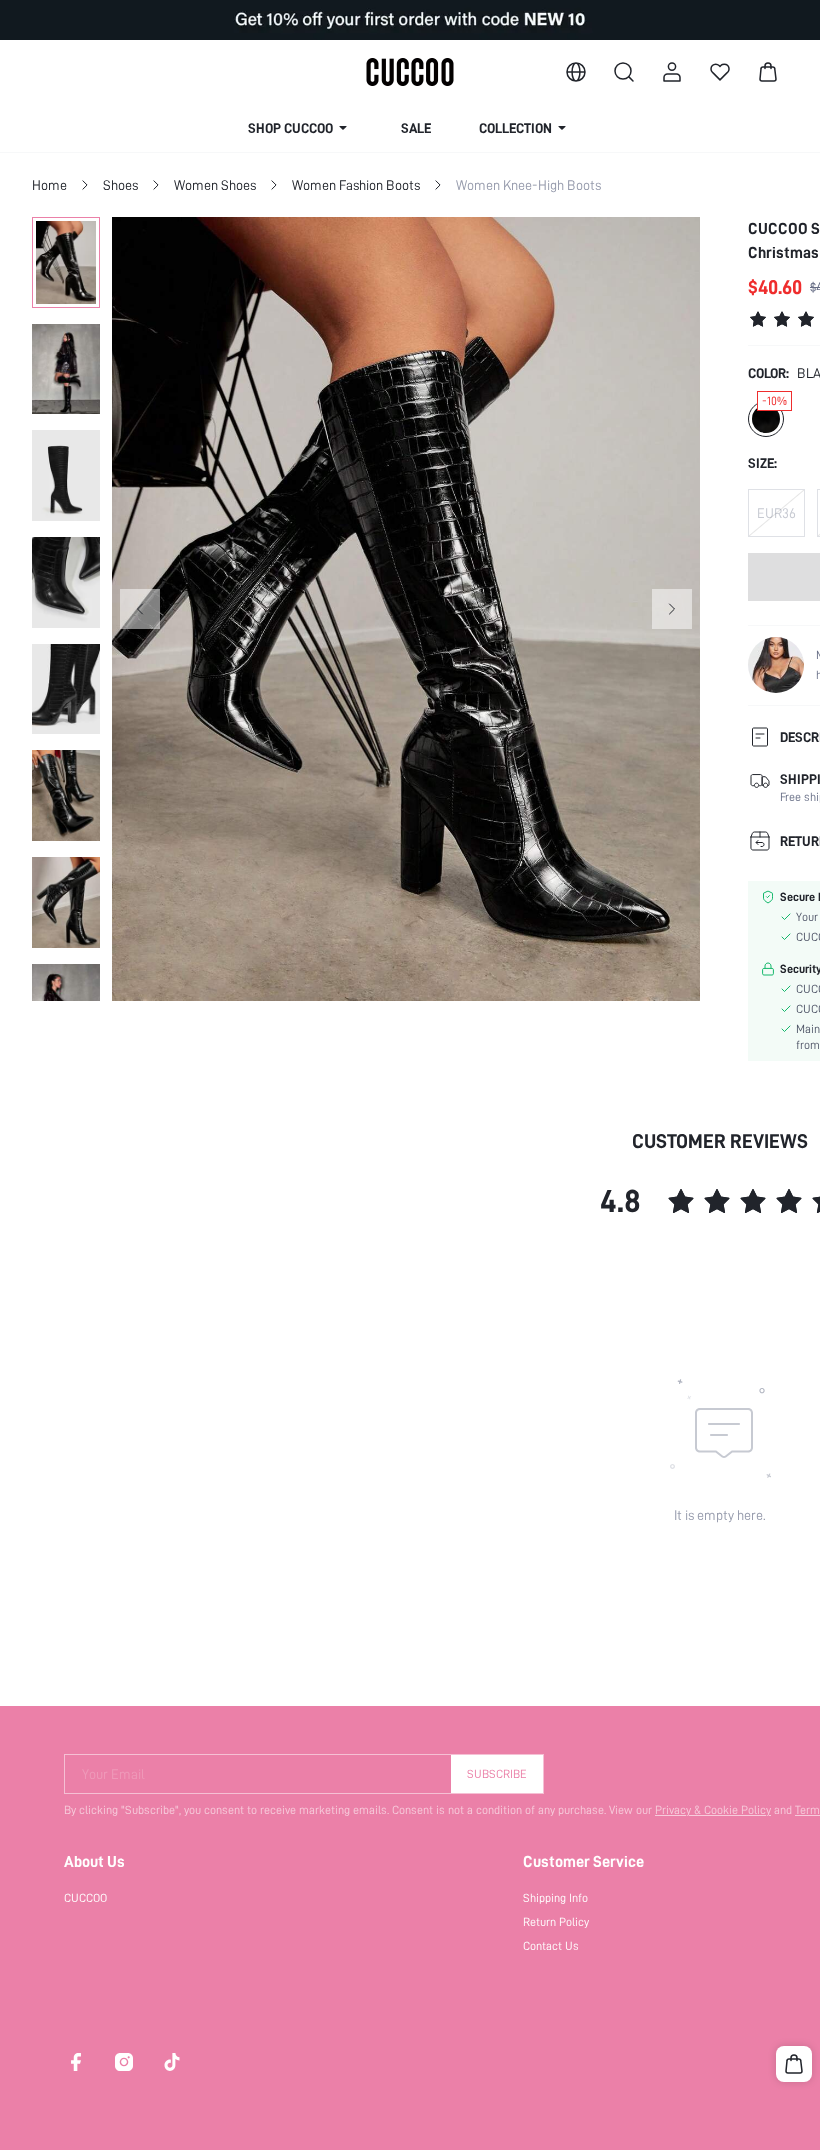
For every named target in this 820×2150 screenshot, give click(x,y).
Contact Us (551, 1946)
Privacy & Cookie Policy (713, 1810)
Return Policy (556, 1922)
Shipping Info (555, 1898)
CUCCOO (85, 1898)
